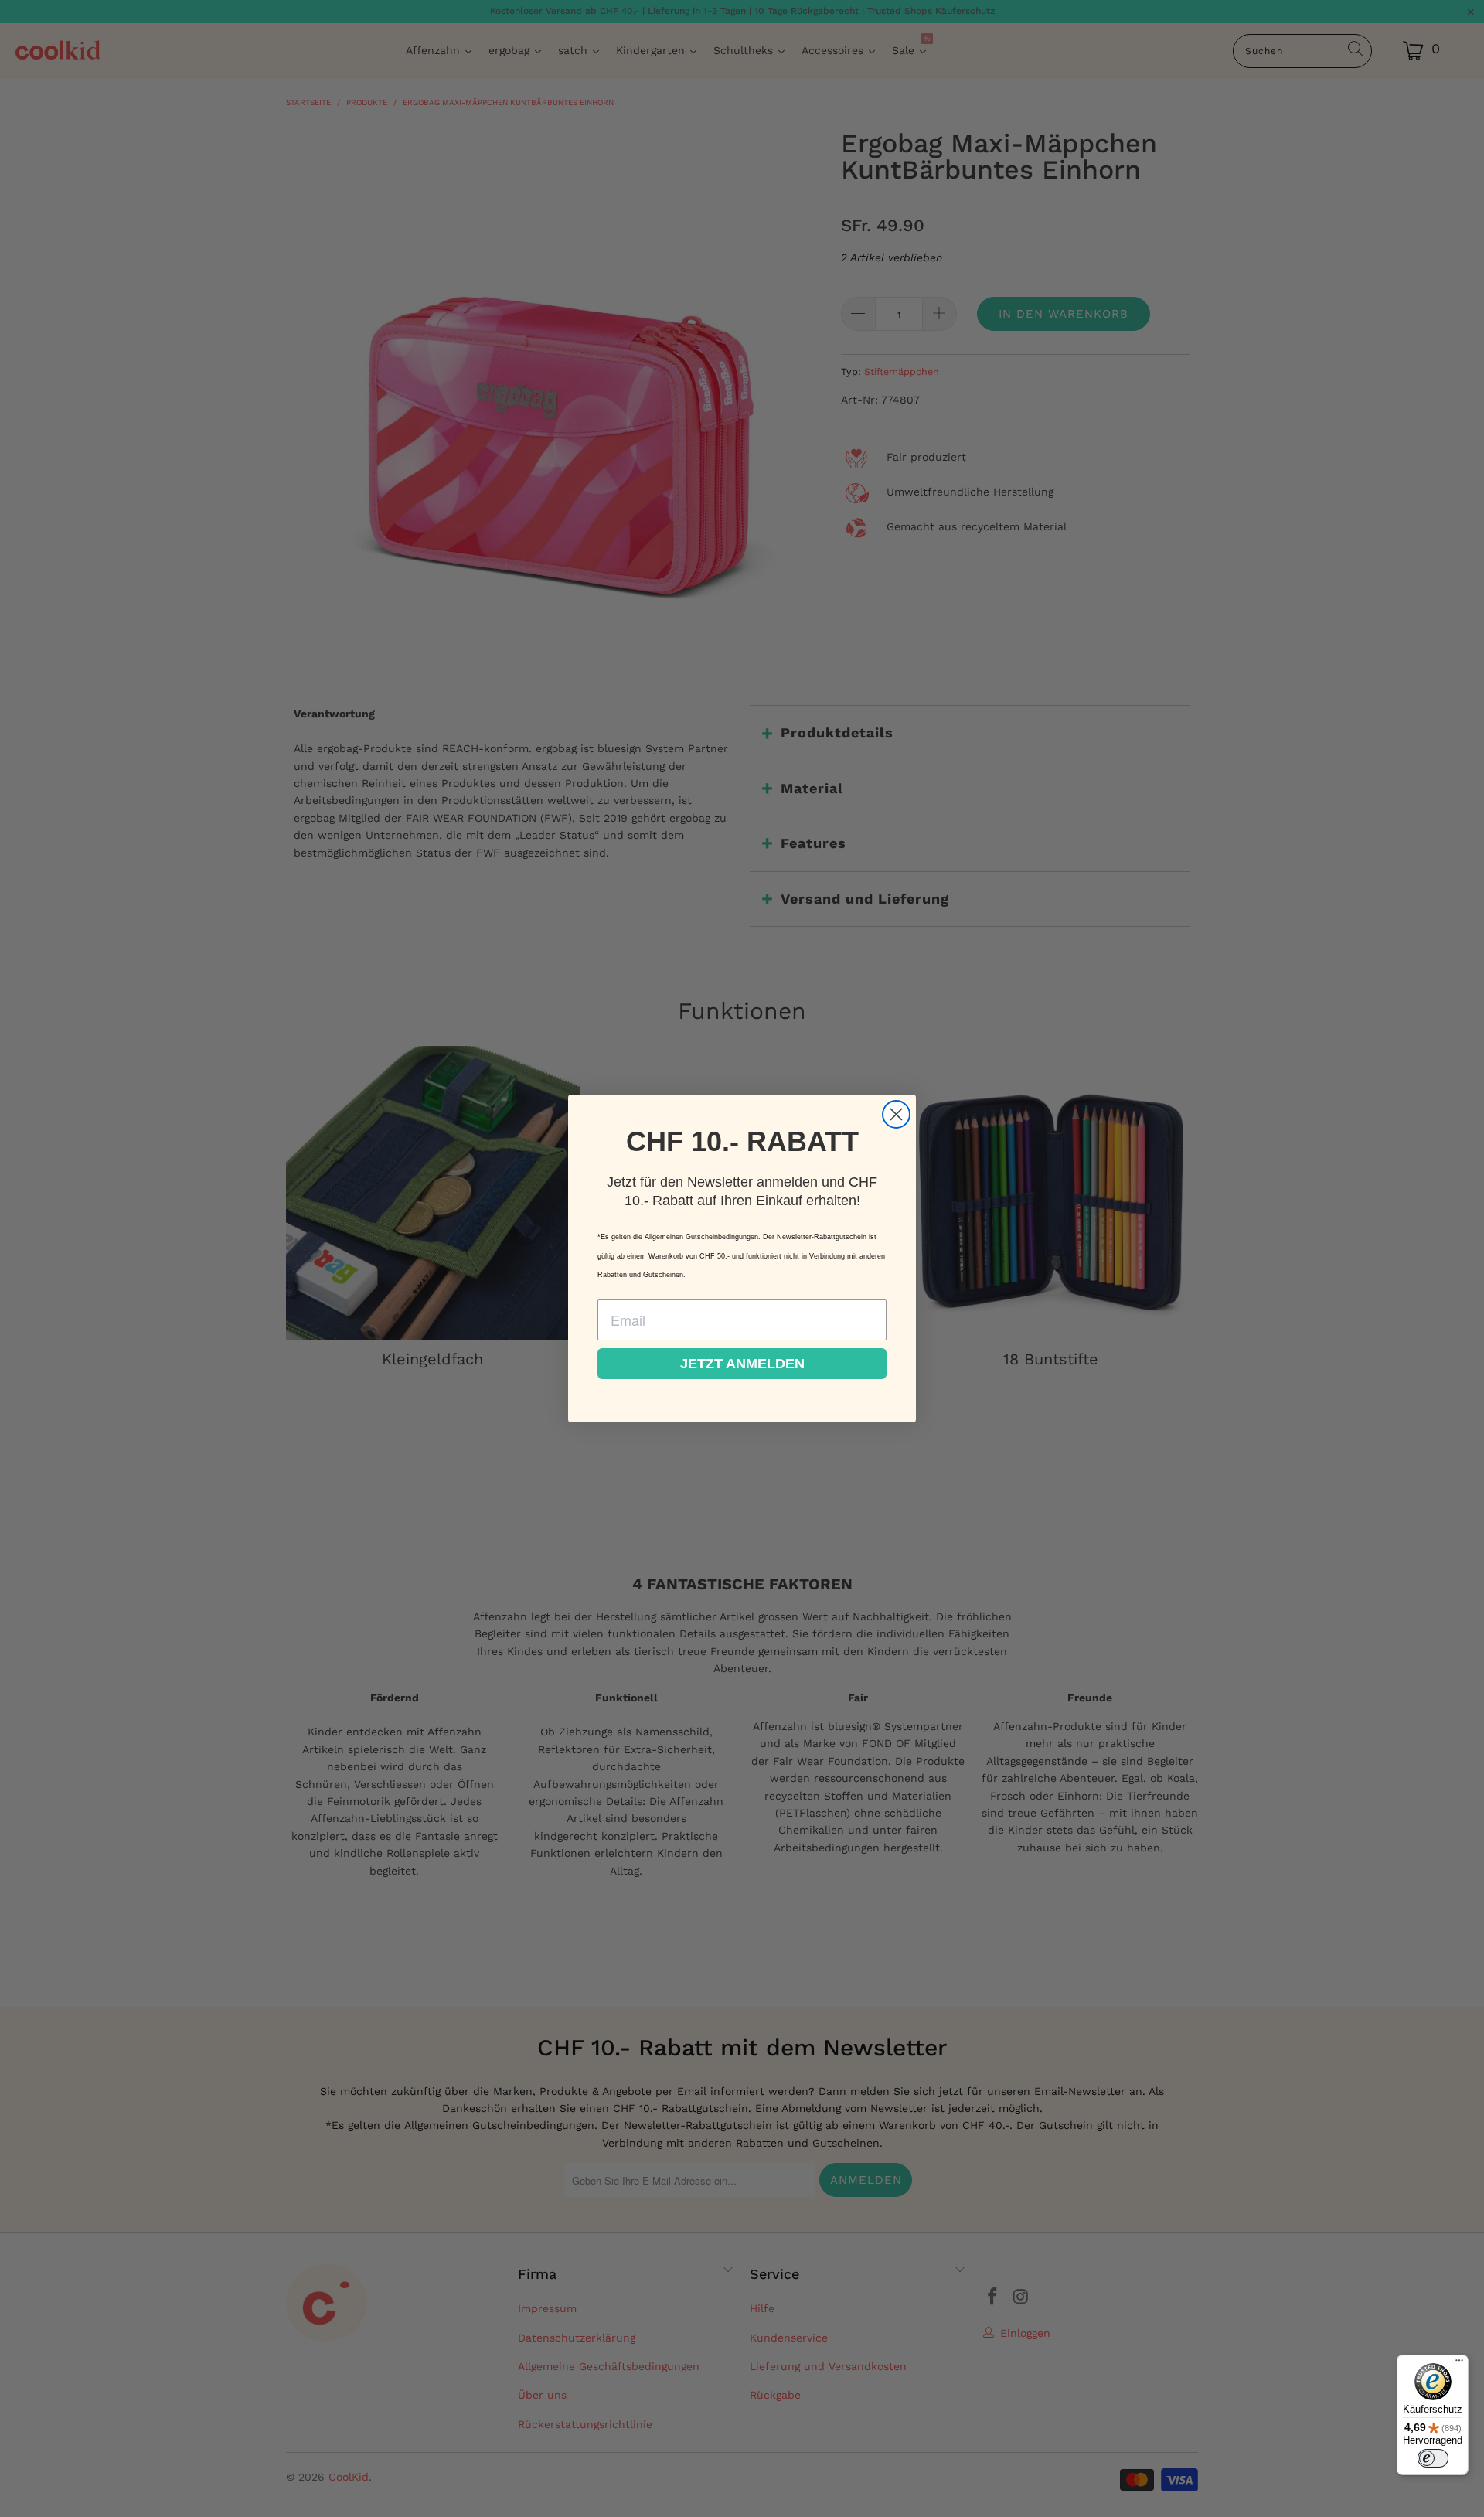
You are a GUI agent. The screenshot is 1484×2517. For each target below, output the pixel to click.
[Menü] (1459, 2364)
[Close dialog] (896, 1114)
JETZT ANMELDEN (742, 1364)
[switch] (1433, 2458)
